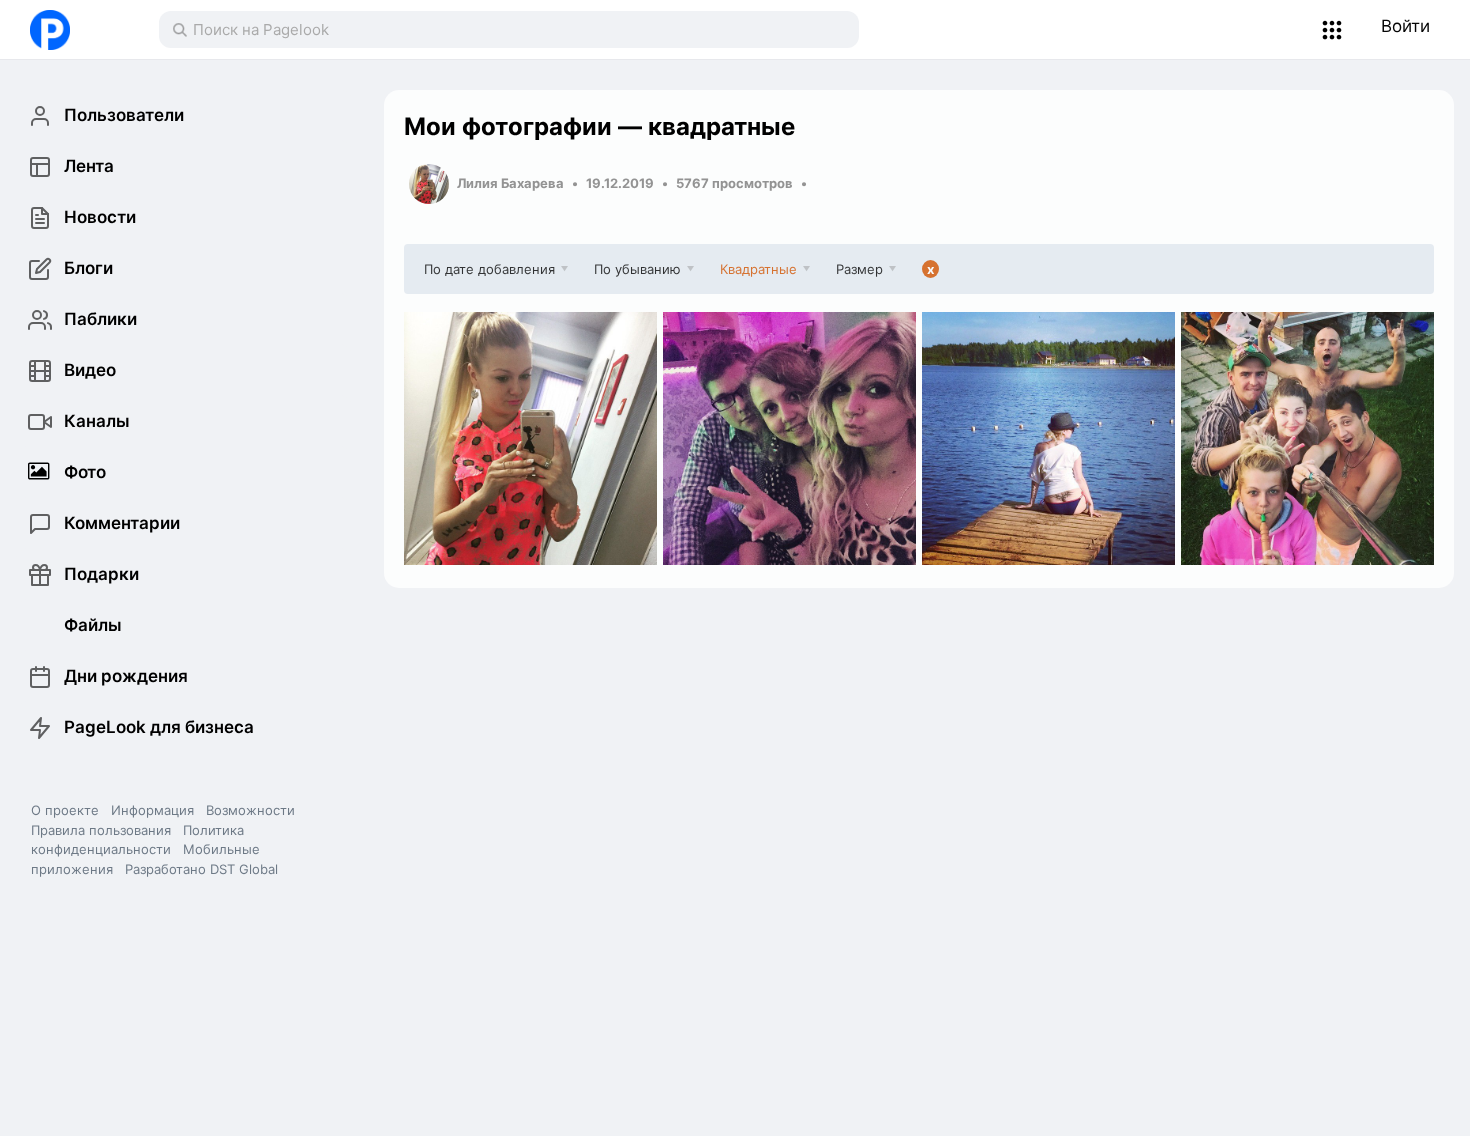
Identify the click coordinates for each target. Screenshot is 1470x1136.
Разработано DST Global (201, 869)
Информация (152, 810)
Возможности (250, 810)
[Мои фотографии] (530, 438)
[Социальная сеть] (74, 30)
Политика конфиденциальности (137, 840)
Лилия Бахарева (510, 183)
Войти (1405, 26)
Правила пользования (101, 830)
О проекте (65, 810)
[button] (1332, 30)
